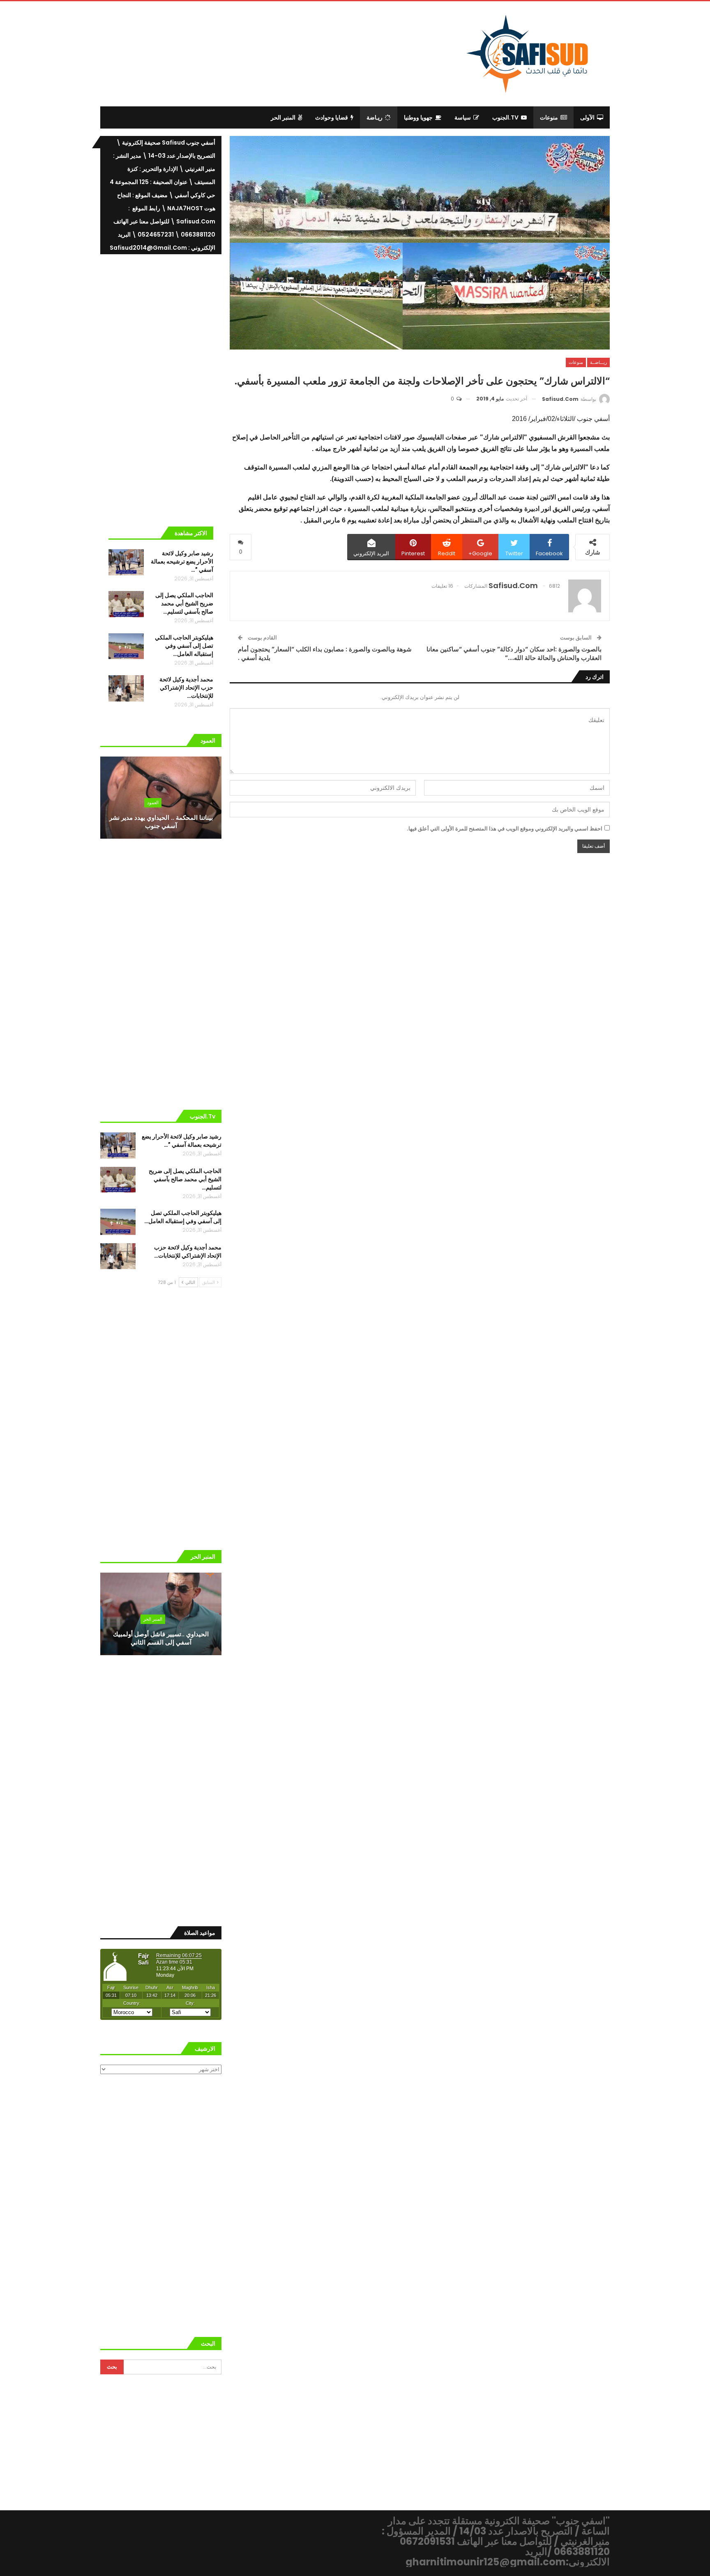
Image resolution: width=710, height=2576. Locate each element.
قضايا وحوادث (332, 117)
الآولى (587, 117)
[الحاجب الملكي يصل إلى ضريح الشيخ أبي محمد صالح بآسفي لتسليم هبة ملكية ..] (126, 604)
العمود (153, 803)
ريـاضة (375, 117)
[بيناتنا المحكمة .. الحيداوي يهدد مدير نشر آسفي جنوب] (161, 798)
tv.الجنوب (505, 117)
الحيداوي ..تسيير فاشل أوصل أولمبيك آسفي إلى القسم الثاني (161, 1638)
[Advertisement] (288, 52)
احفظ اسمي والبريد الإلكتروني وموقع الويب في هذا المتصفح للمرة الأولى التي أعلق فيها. (505, 829)
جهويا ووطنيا (418, 117)
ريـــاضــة (598, 362)
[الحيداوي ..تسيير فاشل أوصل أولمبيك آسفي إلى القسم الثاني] (161, 1614)
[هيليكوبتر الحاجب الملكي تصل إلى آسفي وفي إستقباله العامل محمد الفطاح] (126, 646)
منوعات (549, 117)
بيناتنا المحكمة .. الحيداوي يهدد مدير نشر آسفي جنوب (161, 822)
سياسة (463, 117)
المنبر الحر (283, 117)
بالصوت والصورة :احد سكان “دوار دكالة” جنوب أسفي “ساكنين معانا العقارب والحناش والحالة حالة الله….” (514, 653)
